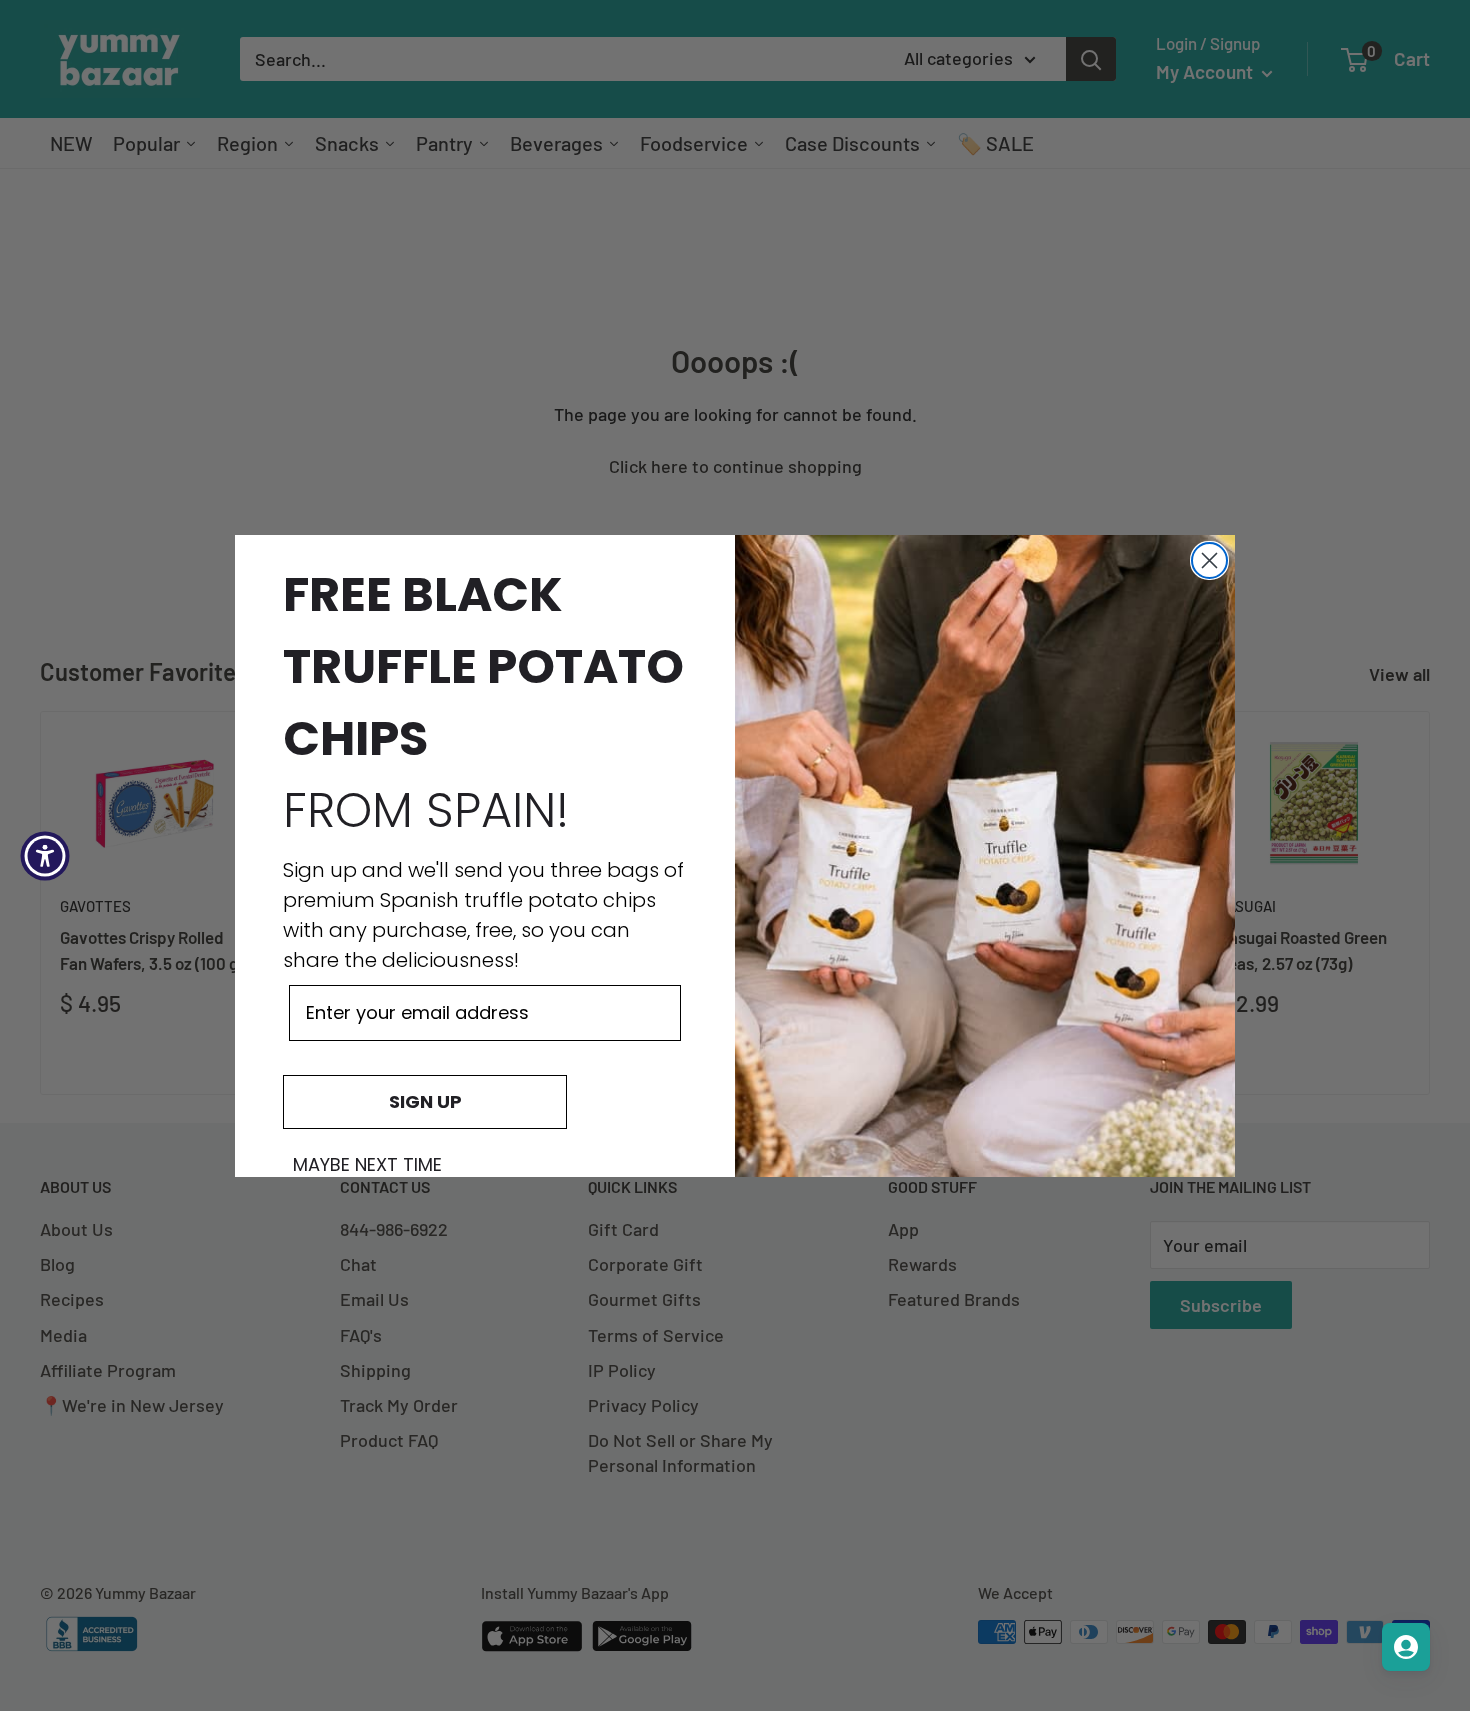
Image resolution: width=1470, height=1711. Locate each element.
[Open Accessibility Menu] (45, 856)
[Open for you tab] (1406, 1647)
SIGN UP (425, 1101)
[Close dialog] (1209, 560)
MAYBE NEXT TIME (367, 1165)
